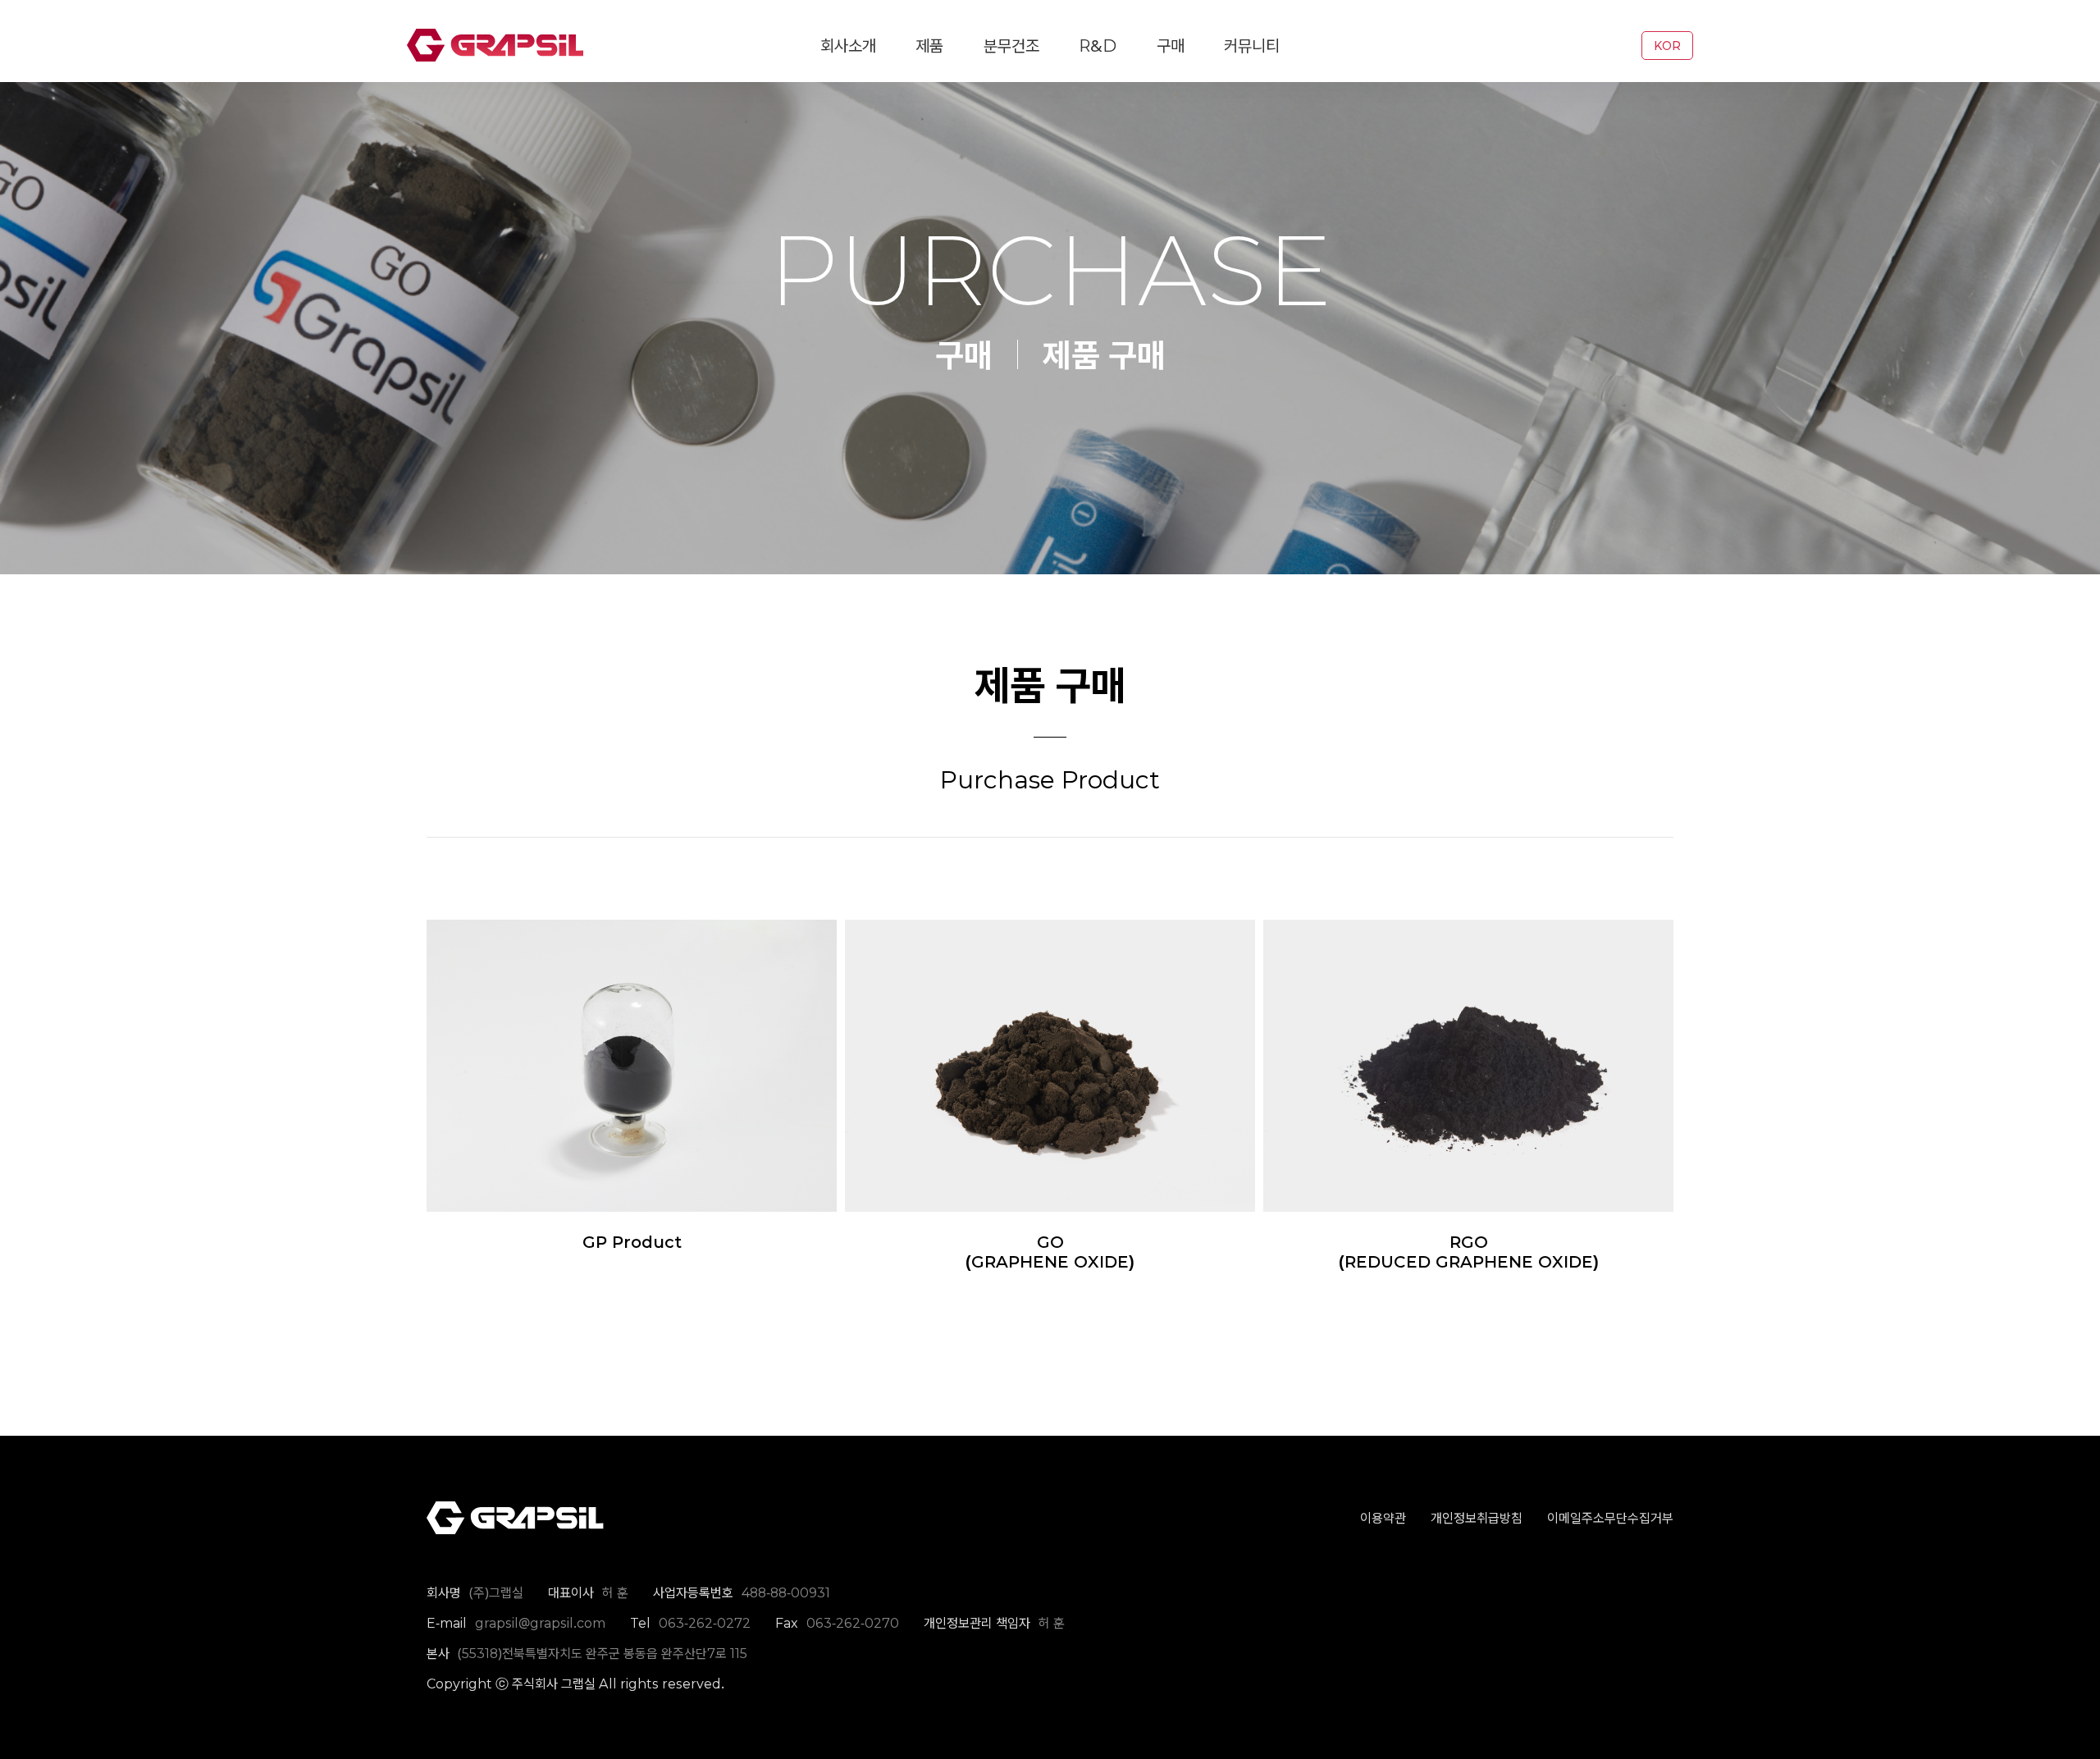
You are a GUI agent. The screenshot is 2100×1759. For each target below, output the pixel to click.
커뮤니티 (1252, 46)
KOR (1667, 46)
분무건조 (1011, 46)
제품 (929, 46)
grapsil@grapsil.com (540, 1623)
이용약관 (1383, 1518)
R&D (1098, 46)
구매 (1171, 46)
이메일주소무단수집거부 (1610, 1518)
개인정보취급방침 (1477, 1518)
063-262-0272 (705, 1623)
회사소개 (848, 46)
